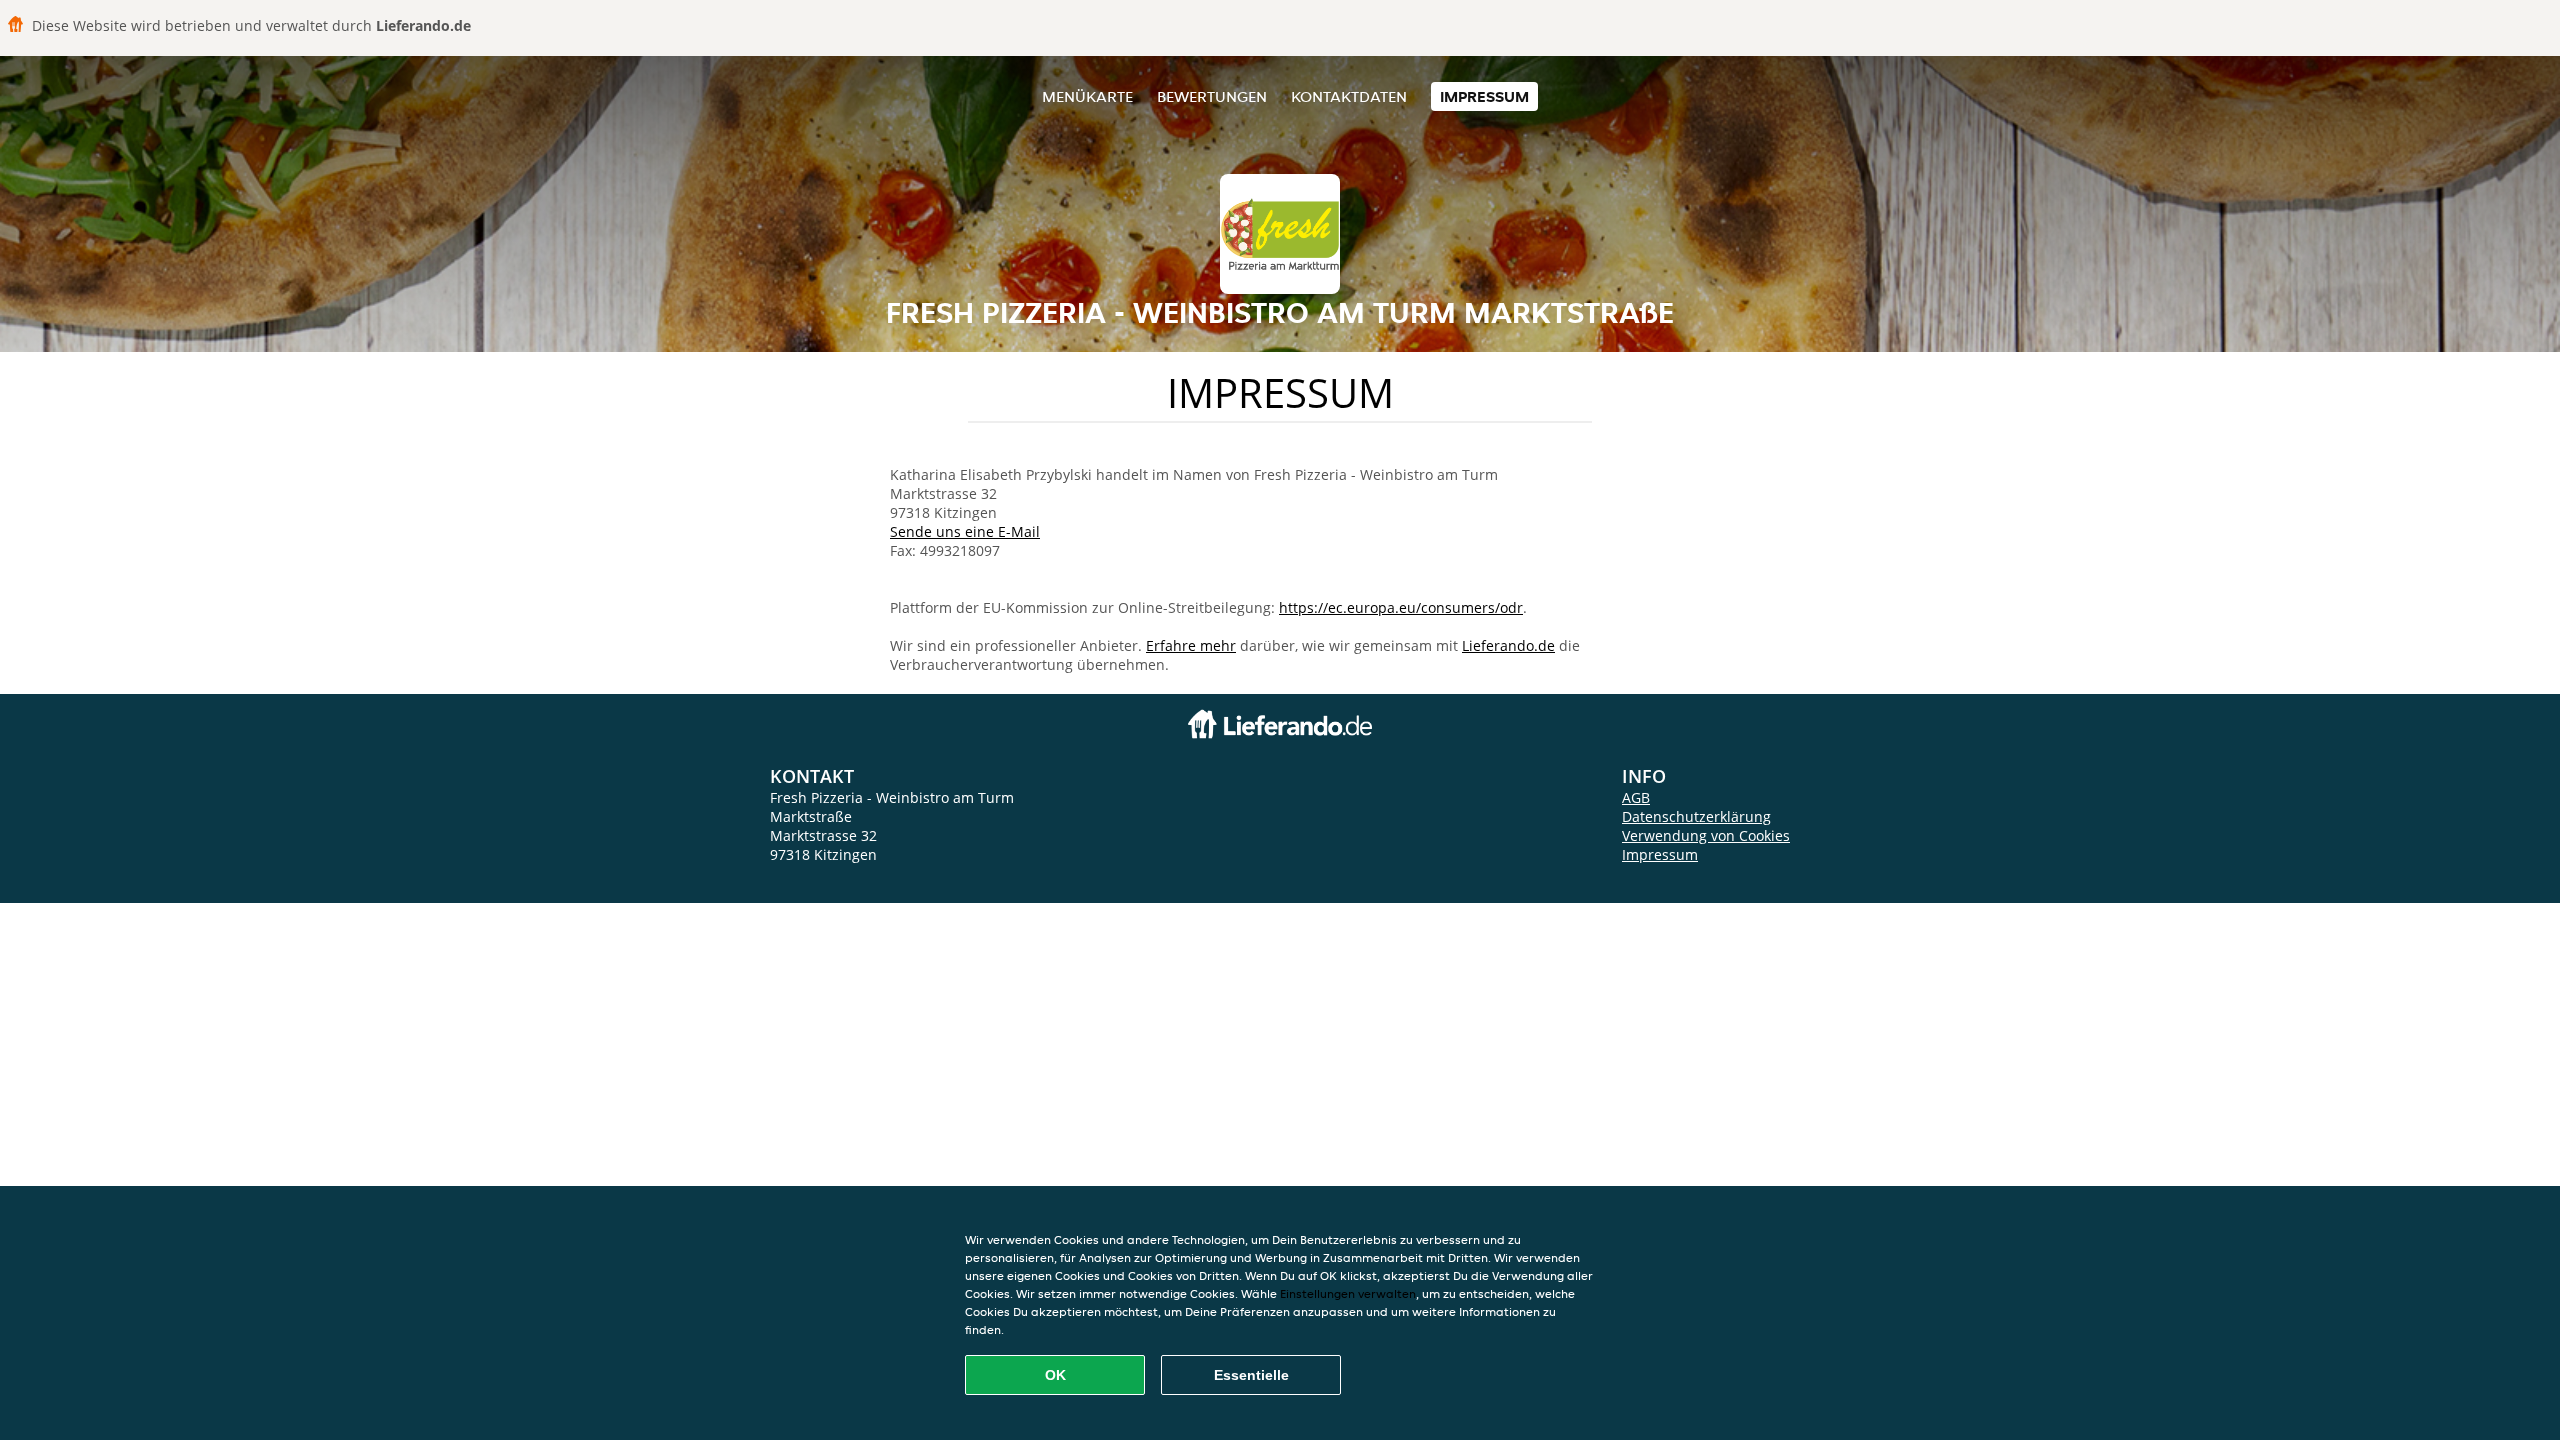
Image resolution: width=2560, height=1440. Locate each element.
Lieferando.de (1508, 645)
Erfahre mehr (1191, 645)
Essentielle (1251, 1375)
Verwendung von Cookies (1706, 835)
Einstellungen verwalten (1348, 1293)
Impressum (1484, 96)
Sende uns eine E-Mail (965, 531)
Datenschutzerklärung (1696, 816)
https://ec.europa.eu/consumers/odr (1401, 607)
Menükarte (1087, 96)
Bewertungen (1212, 96)
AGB (1636, 797)
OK (1055, 1375)
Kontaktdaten (1349, 96)
